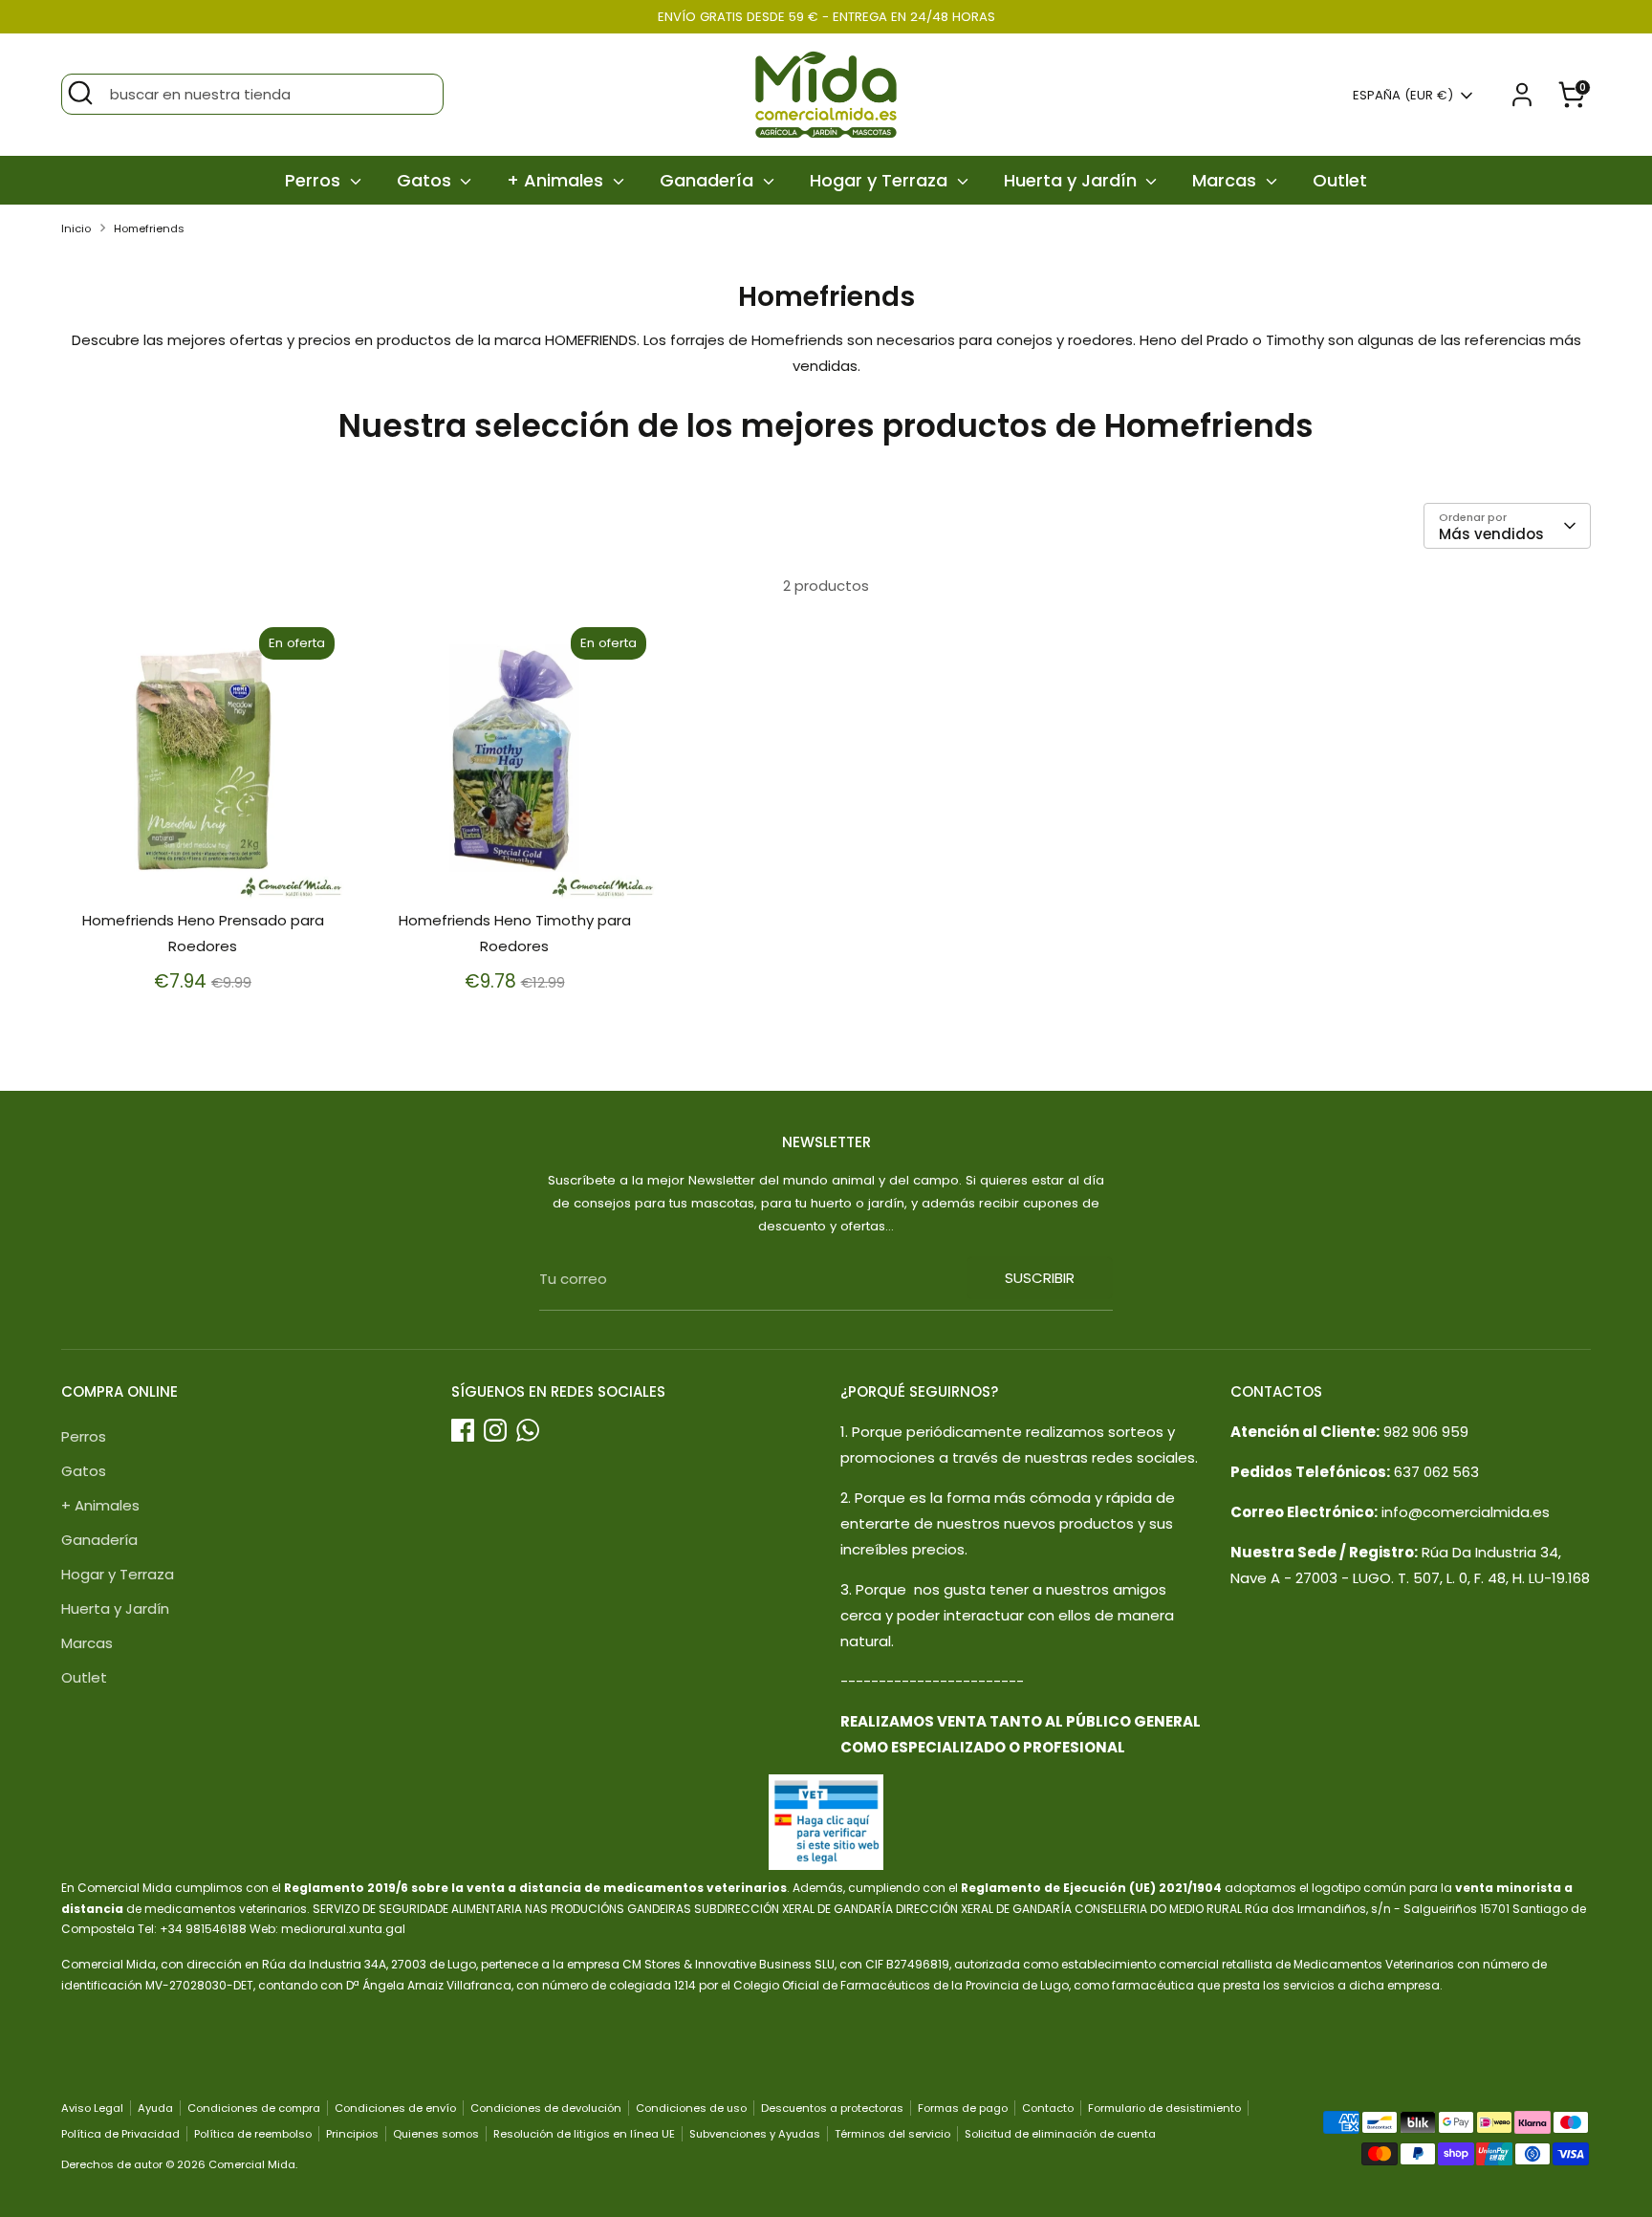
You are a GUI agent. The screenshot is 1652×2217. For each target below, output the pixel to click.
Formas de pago (963, 2108)
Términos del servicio (892, 2134)
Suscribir (1040, 1278)
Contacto (1048, 2108)
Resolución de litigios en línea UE (584, 2134)
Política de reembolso (253, 2134)
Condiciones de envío (395, 2108)
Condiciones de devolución (546, 2108)
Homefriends (149, 228)
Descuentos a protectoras (832, 2108)
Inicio (76, 228)
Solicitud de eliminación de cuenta (1060, 2134)
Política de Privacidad (120, 2134)
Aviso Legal (92, 2108)
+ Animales (557, 180)
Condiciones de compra (254, 2108)
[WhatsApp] (528, 1430)
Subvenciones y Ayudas (755, 2134)
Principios (352, 2134)
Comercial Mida (252, 2164)
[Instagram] (495, 1430)
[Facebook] (463, 1430)
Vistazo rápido (204, 869)
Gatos (426, 180)
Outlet (1340, 180)
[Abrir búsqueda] (80, 93)
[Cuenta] (1522, 95)
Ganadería (709, 180)
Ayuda (155, 2108)
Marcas (1227, 180)
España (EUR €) (1403, 96)
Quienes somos (436, 2134)
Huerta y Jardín (1073, 180)
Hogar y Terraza (881, 180)
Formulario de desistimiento (1164, 2108)
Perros (315, 180)
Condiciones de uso (691, 2108)
